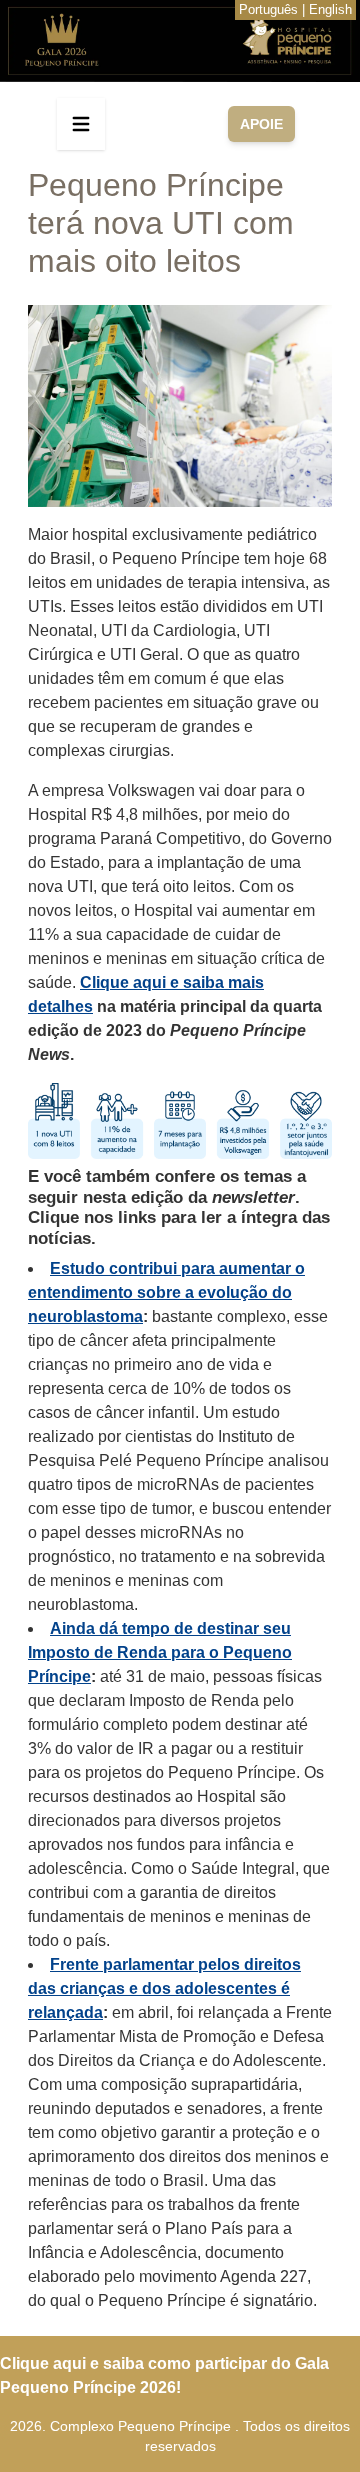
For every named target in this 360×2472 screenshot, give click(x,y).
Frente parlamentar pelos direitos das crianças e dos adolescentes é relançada (164, 1988)
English (330, 10)
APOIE (261, 124)
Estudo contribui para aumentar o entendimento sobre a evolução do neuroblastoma (166, 1292)
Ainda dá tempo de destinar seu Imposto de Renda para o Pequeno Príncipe (160, 1652)
